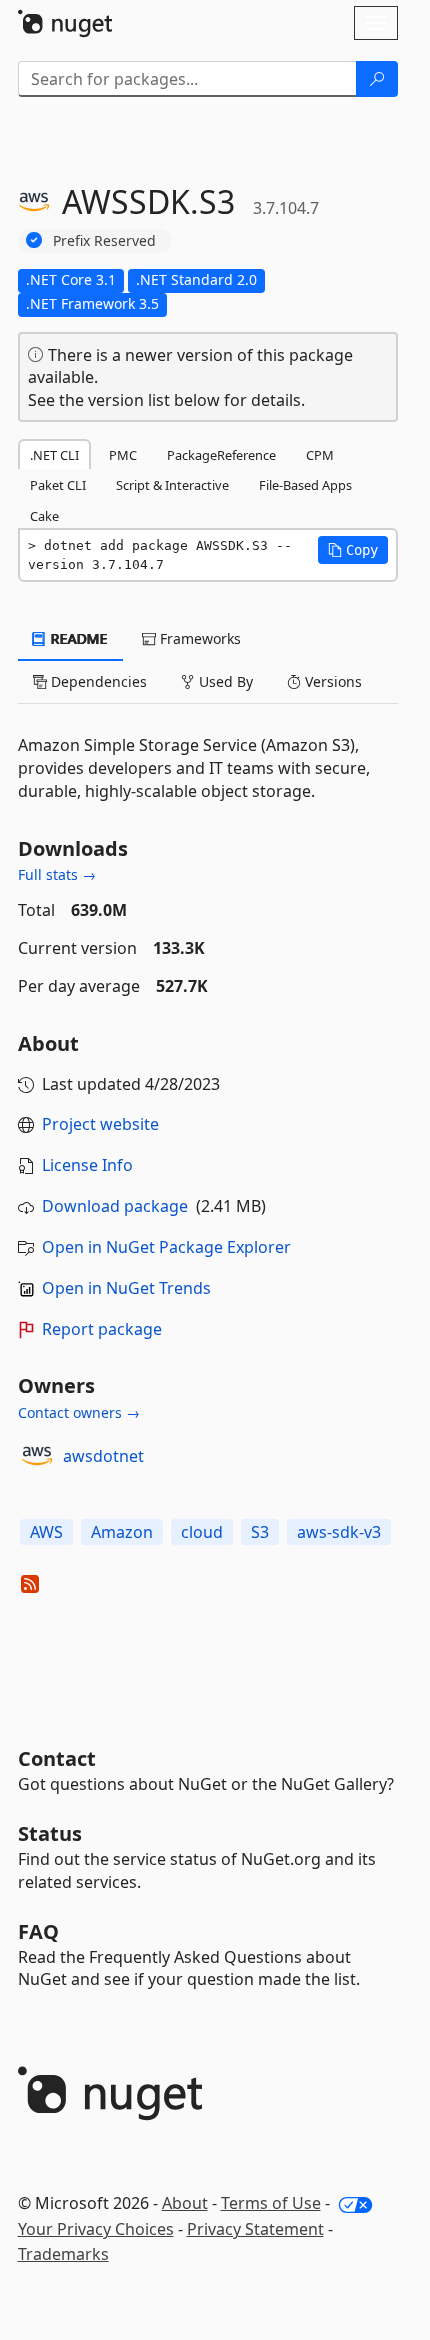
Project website (100, 1124)
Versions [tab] (331, 681)
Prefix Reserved (104, 240)
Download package (115, 1206)
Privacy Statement (255, 2229)
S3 (260, 1532)
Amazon (122, 1532)
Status (50, 1833)
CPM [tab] (320, 455)
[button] (353, 550)
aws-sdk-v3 (339, 1532)
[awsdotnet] (37, 1456)
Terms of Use (271, 2203)
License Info (87, 1165)
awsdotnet (103, 1456)
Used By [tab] (224, 681)
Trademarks (63, 2254)
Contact (57, 1758)
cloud (202, 1532)
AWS (46, 1532)
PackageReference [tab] (221, 455)
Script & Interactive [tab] (172, 485)
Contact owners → (79, 1412)
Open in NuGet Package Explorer (166, 1247)
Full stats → (57, 874)
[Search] (377, 79)
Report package (102, 1329)
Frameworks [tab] (198, 638)
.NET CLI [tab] (54, 455)
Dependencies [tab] (97, 681)
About (185, 2203)
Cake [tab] (44, 516)
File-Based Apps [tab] (305, 485)
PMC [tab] (123, 455)
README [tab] (77, 638)
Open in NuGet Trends (126, 1288)
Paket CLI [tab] (58, 485)
